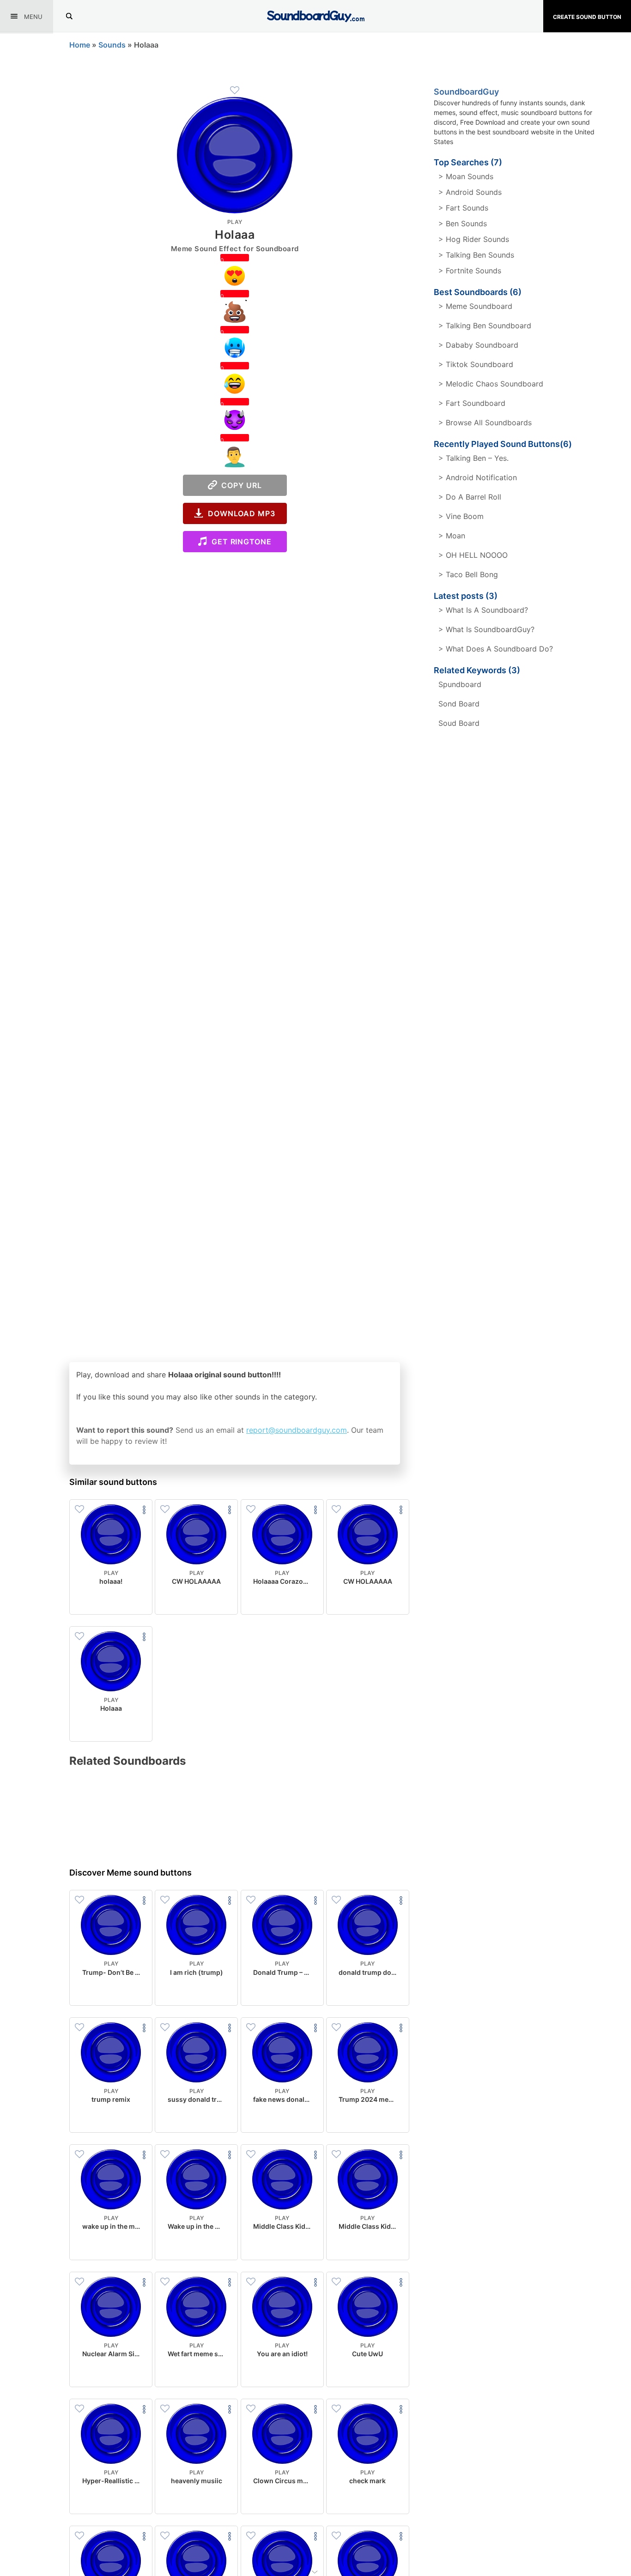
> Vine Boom (461, 516)
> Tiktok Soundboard (476, 364)
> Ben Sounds (463, 223)
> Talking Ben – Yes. (473, 458)
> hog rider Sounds (474, 239)
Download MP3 (239, 513)
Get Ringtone (239, 542)
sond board (459, 704)
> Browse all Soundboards (485, 422)
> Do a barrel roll (470, 497)
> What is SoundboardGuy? (486, 629)
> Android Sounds (470, 192)
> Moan (452, 536)
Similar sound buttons (113, 1482)
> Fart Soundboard (472, 403)
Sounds (112, 45)
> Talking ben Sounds (476, 255)
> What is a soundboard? (483, 610)
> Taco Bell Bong (468, 574)
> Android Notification (478, 477)
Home (80, 45)
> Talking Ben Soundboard (485, 326)
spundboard (460, 684)
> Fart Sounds (463, 208)
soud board (459, 723)
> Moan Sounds (466, 176)
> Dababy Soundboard (478, 345)
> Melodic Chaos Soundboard (491, 384)
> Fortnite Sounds (470, 271)
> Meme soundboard (475, 306)
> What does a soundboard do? (496, 649)
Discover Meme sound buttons (130, 1873)
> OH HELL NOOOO (473, 555)
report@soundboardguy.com (297, 1430)
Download (111, 1600)
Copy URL (240, 485)
